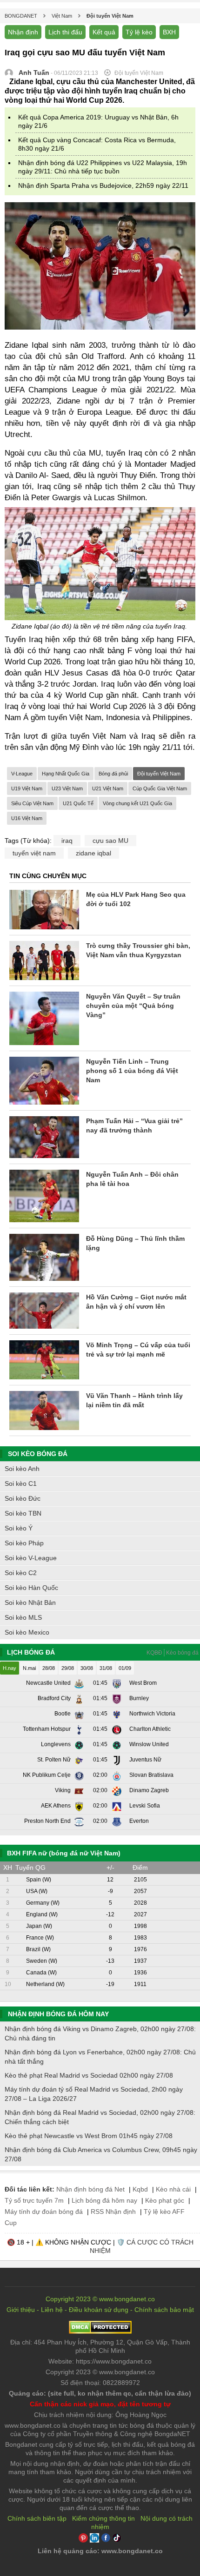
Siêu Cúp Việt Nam (32, 803)
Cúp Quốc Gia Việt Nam (160, 788)
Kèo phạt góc (165, 2200)
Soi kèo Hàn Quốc (31, 1588)
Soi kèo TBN (23, 1513)
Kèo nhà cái (173, 2189)
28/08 (49, 1668)
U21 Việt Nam (108, 788)
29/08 (68, 1668)
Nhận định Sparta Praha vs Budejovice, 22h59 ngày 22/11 (103, 185)
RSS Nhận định (113, 2212)
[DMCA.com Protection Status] (100, 2331)
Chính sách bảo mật (164, 2310)
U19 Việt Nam (27, 788)
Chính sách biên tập (37, 2518)
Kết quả (104, 32)
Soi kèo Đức (23, 1498)
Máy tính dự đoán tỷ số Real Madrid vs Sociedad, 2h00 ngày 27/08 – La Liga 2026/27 (94, 2094)
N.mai (29, 1668)
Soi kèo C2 (21, 1573)
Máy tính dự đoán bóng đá (44, 2212)
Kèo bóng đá (182, 1653)
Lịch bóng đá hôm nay (104, 2200)
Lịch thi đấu (65, 32)
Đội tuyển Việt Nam (159, 774)
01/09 (125, 1668)
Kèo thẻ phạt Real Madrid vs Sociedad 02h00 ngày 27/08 (89, 2075)
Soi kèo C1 (21, 1483)
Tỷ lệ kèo (139, 32)
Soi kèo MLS (23, 1617)
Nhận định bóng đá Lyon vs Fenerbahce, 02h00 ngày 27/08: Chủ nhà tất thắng (100, 2057)
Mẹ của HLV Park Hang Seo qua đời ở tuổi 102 (136, 899)
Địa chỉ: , (100, 2346)
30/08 (87, 1668)
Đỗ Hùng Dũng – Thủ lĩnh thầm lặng (135, 1243)
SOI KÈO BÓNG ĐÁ (38, 1454)
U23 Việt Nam (67, 788)
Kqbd (140, 2189)
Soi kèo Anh (22, 1469)
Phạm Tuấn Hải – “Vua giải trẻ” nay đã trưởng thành (134, 1126)
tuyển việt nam (34, 853)
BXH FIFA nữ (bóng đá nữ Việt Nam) (64, 1853)
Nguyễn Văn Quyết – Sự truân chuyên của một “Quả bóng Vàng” (133, 1006)
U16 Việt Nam (27, 818)
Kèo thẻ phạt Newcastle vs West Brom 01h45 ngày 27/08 (89, 2136)
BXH (169, 32)
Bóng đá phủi (113, 774)
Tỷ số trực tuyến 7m (34, 2200)
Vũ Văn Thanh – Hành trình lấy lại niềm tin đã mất (134, 1400)
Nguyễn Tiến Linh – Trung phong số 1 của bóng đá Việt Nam (132, 1071)
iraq (67, 841)
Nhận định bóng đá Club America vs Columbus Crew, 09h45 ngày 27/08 (101, 2154)
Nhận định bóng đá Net (90, 2189)
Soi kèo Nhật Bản (30, 1603)
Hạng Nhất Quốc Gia (66, 774)
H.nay (10, 1668)
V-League (22, 774)
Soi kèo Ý (19, 1528)
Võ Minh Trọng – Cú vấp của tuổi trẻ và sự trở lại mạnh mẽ (138, 1350)
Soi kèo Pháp (24, 1543)
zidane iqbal (93, 853)
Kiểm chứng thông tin (103, 2518)
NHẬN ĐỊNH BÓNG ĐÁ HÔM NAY (58, 2014)
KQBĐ (154, 1653)
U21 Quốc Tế (78, 803)
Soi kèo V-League (31, 1558)
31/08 (106, 1668)
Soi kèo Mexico (27, 1632)
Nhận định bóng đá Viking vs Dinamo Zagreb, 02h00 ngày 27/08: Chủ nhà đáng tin (100, 2033)
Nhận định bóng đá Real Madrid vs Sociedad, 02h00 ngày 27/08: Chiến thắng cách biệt (100, 2117)
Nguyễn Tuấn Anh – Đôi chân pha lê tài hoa (132, 1179)
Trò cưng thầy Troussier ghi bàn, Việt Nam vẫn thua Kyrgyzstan (138, 950)
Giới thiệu (21, 2310)
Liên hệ (52, 2310)
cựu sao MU (110, 841)
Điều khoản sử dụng (99, 2310)
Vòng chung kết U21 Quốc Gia (137, 803)
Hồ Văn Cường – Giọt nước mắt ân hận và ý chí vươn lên (136, 1302)
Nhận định (23, 32)
